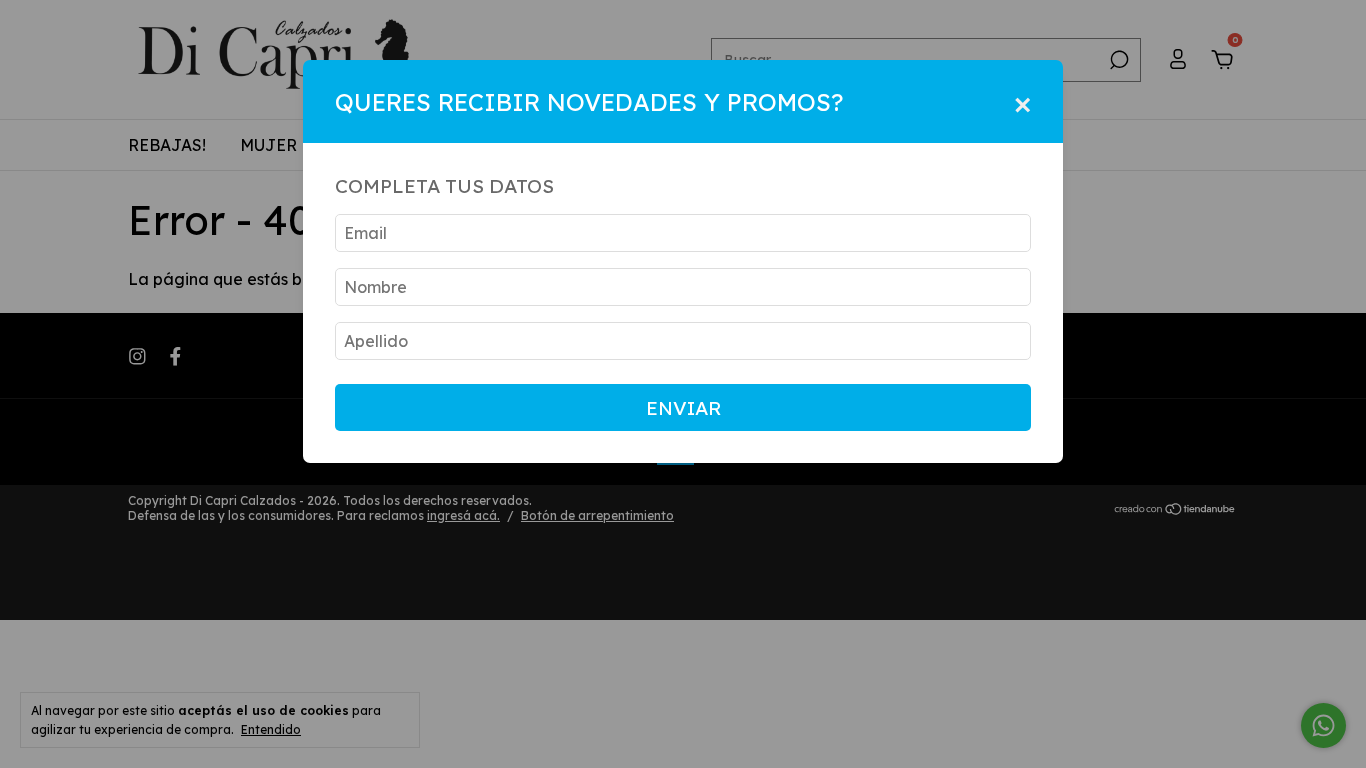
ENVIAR (683, 408)
